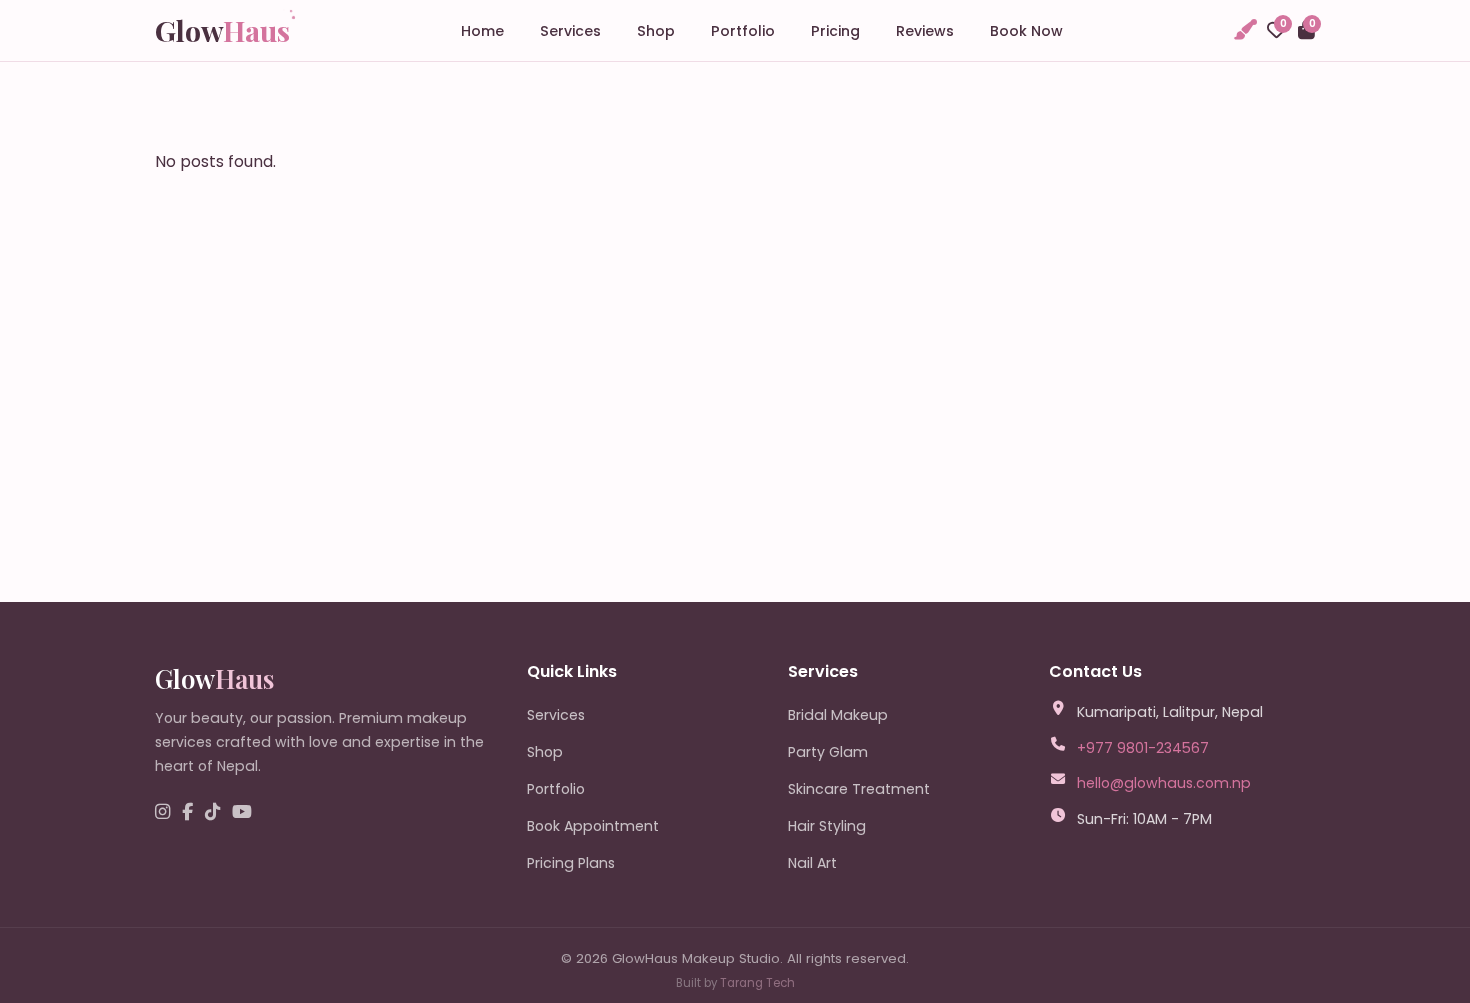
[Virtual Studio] (1244, 30)
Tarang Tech (757, 983)
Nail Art (812, 863)
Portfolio (743, 31)
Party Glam (828, 752)
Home (482, 31)
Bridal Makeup (838, 715)
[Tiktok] (212, 812)
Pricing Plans (571, 863)
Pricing (835, 31)
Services (570, 31)
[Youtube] (242, 812)
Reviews (925, 31)
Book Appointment (593, 826)
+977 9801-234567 (1143, 748)
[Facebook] (187, 812)
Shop (656, 31)
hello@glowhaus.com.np (1164, 783)
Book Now (1026, 31)
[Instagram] (162, 812)
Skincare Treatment (859, 789)
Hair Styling (827, 826)
